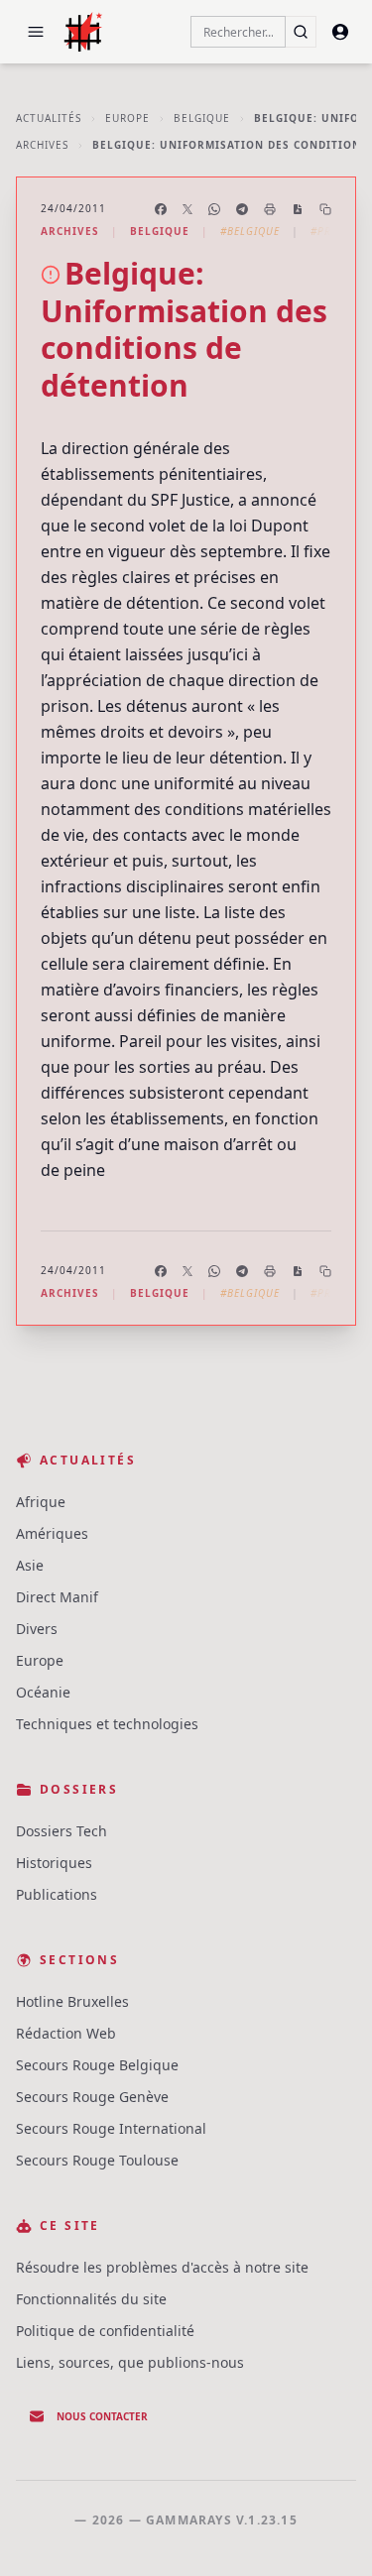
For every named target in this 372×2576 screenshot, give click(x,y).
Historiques (54, 1863)
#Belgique (250, 231)
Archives (42, 145)
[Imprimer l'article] (270, 209)
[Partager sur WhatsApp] (214, 209)
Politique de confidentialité (105, 2331)
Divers (37, 1629)
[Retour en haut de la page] (328, 2532)
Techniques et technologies (107, 1724)
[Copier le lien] (325, 209)
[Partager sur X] (187, 209)
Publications (57, 1894)
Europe (127, 118)
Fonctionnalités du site (91, 2299)
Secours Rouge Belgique (97, 2065)
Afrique (41, 1502)
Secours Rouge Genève (92, 2097)
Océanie (43, 1692)
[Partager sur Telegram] (242, 209)
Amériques (52, 1533)
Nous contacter (102, 2416)
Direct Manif (57, 1597)
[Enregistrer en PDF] (298, 209)
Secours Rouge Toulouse (97, 2160)
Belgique (202, 118)
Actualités (49, 118)
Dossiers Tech (62, 1831)
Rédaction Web (66, 2033)
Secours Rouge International (111, 2128)
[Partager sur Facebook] (161, 209)
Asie (30, 1565)
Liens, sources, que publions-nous (130, 2362)
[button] (36, 32)
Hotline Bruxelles (72, 2001)
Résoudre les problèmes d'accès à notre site (162, 2267)
